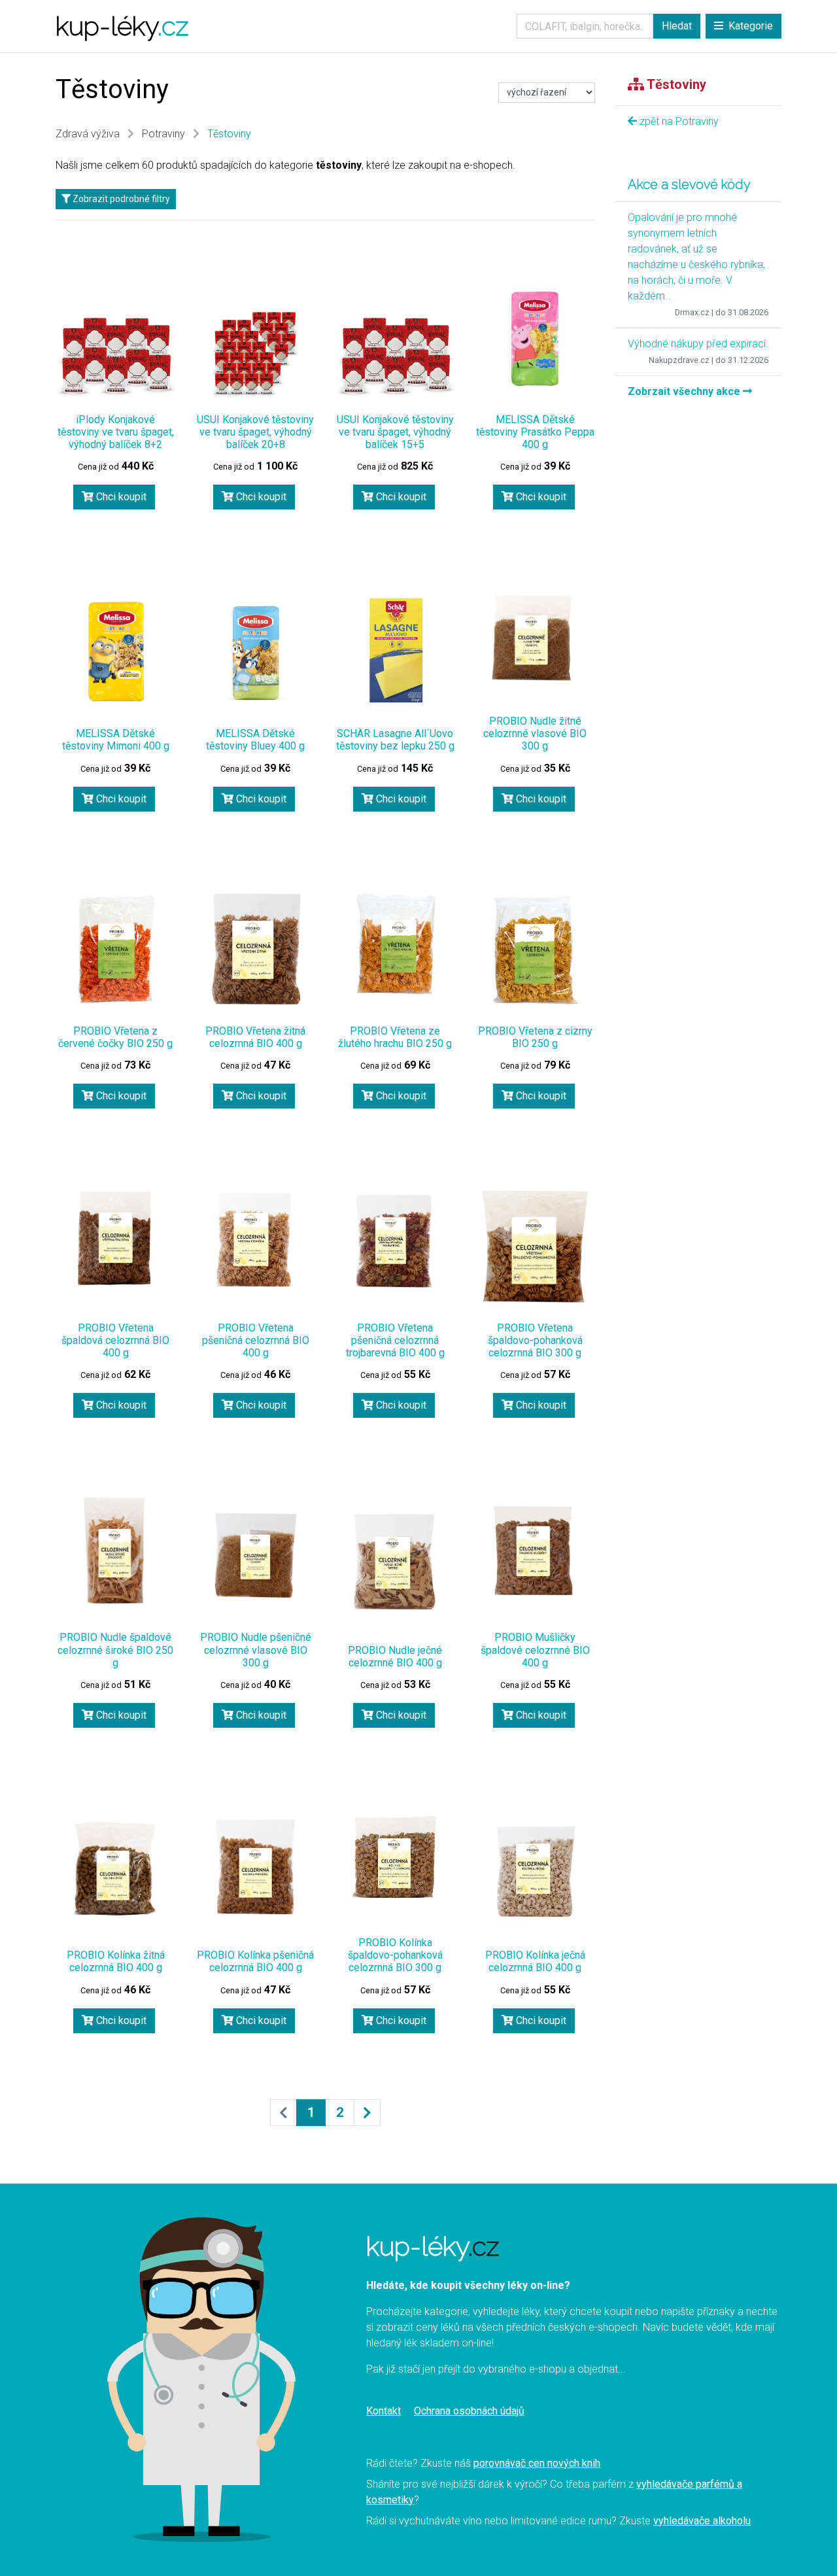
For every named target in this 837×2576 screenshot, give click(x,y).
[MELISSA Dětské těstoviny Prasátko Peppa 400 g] (535, 338)
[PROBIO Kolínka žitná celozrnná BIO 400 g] (116, 1872)
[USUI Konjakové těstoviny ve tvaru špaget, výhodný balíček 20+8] (256, 352)
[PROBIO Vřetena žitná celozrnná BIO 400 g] (256, 950)
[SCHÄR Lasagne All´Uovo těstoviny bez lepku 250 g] (396, 650)
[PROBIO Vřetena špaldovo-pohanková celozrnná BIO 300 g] (535, 1246)
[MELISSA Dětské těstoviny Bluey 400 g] (256, 652)
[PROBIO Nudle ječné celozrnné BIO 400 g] (396, 1563)
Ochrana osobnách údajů (469, 2411)
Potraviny (163, 134)
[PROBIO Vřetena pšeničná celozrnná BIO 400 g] (256, 1241)
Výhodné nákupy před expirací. (698, 344)
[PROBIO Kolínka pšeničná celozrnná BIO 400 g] (256, 1868)
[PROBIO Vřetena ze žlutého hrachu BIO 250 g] (396, 944)
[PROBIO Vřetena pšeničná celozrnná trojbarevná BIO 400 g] (396, 1242)
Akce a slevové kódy (689, 184)
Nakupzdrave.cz (679, 360)
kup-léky (122, 26)
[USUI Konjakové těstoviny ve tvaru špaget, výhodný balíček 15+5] (396, 356)
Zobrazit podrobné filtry (120, 199)
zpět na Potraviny (678, 121)
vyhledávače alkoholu (702, 2521)
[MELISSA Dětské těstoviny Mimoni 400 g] (116, 652)
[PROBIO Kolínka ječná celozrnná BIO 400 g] (535, 1871)
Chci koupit (120, 497)
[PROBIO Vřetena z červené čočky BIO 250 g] (116, 950)
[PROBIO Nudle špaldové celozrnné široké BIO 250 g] (116, 1550)
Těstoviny (229, 134)
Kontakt (384, 2411)
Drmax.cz (692, 312)
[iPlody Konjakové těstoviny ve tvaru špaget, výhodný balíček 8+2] (116, 356)
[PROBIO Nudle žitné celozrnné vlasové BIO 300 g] (535, 638)
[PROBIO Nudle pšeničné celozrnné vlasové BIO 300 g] (256, 1556)
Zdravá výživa (88, 134)
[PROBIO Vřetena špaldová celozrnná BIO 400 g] (116, 1241)
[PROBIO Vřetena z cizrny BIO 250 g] (535, 950)
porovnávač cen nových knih (537, 2463)
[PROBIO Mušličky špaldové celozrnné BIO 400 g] (535, 1553)
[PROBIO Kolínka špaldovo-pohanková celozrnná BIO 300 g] (396, 1858)
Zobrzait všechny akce (685, 391)
